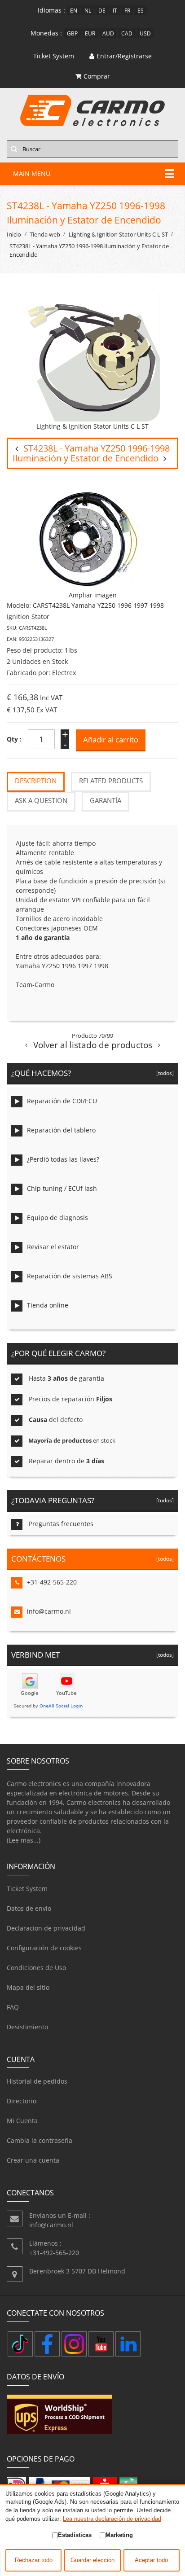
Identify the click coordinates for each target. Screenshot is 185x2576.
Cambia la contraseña (40, 2140)
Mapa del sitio (28, 1987)
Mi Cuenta (22, 2121)
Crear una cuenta (33, 2160)
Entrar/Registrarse (124, 56)
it (115, 10)
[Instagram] (74, 2344)
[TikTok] (20, 2344)
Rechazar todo (34, 2560)
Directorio (22, 2101)
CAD (127, 33)
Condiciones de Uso (36, 1968)
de (102, 10)
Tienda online (48, 1305)
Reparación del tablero (61, 1130)
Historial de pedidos (37, 2081)
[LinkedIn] (128, 2344)
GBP (72, 33)
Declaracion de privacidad (46, 1928)
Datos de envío (29, 1908)
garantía (106, 801)
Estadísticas (75, 2535)
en (74, 10)
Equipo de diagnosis (57, 1218)
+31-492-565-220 (52, 1582)
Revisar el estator (53, 1247)
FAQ (13, 2007)
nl (88, 10)
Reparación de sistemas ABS (70, 1276)
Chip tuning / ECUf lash (62, 1188)
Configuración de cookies (44, 1948)
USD (145, 33)
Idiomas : (51, 10)
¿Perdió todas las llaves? (63, 1159)
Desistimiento (27, 2027)
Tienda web (45, 235)
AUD (108, 33)
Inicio (14, 235)
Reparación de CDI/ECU (62, 1101)
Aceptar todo (151, 2560)
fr (127, 10)
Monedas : (46, 33)
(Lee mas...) (24, 1840)
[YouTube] (101, 2344)
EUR (90, 33)
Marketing (119, 2535)
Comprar (97, 76)
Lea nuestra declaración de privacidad (112, 2519)
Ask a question (41, 801)
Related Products (111, 781)
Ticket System (27, 1889)
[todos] (164, 1073)
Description (36, 781)
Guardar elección (92, 2560)
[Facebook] (47, 2344)
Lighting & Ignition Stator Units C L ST (118, 235)
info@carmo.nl (49, 1611)
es (141, 10)
